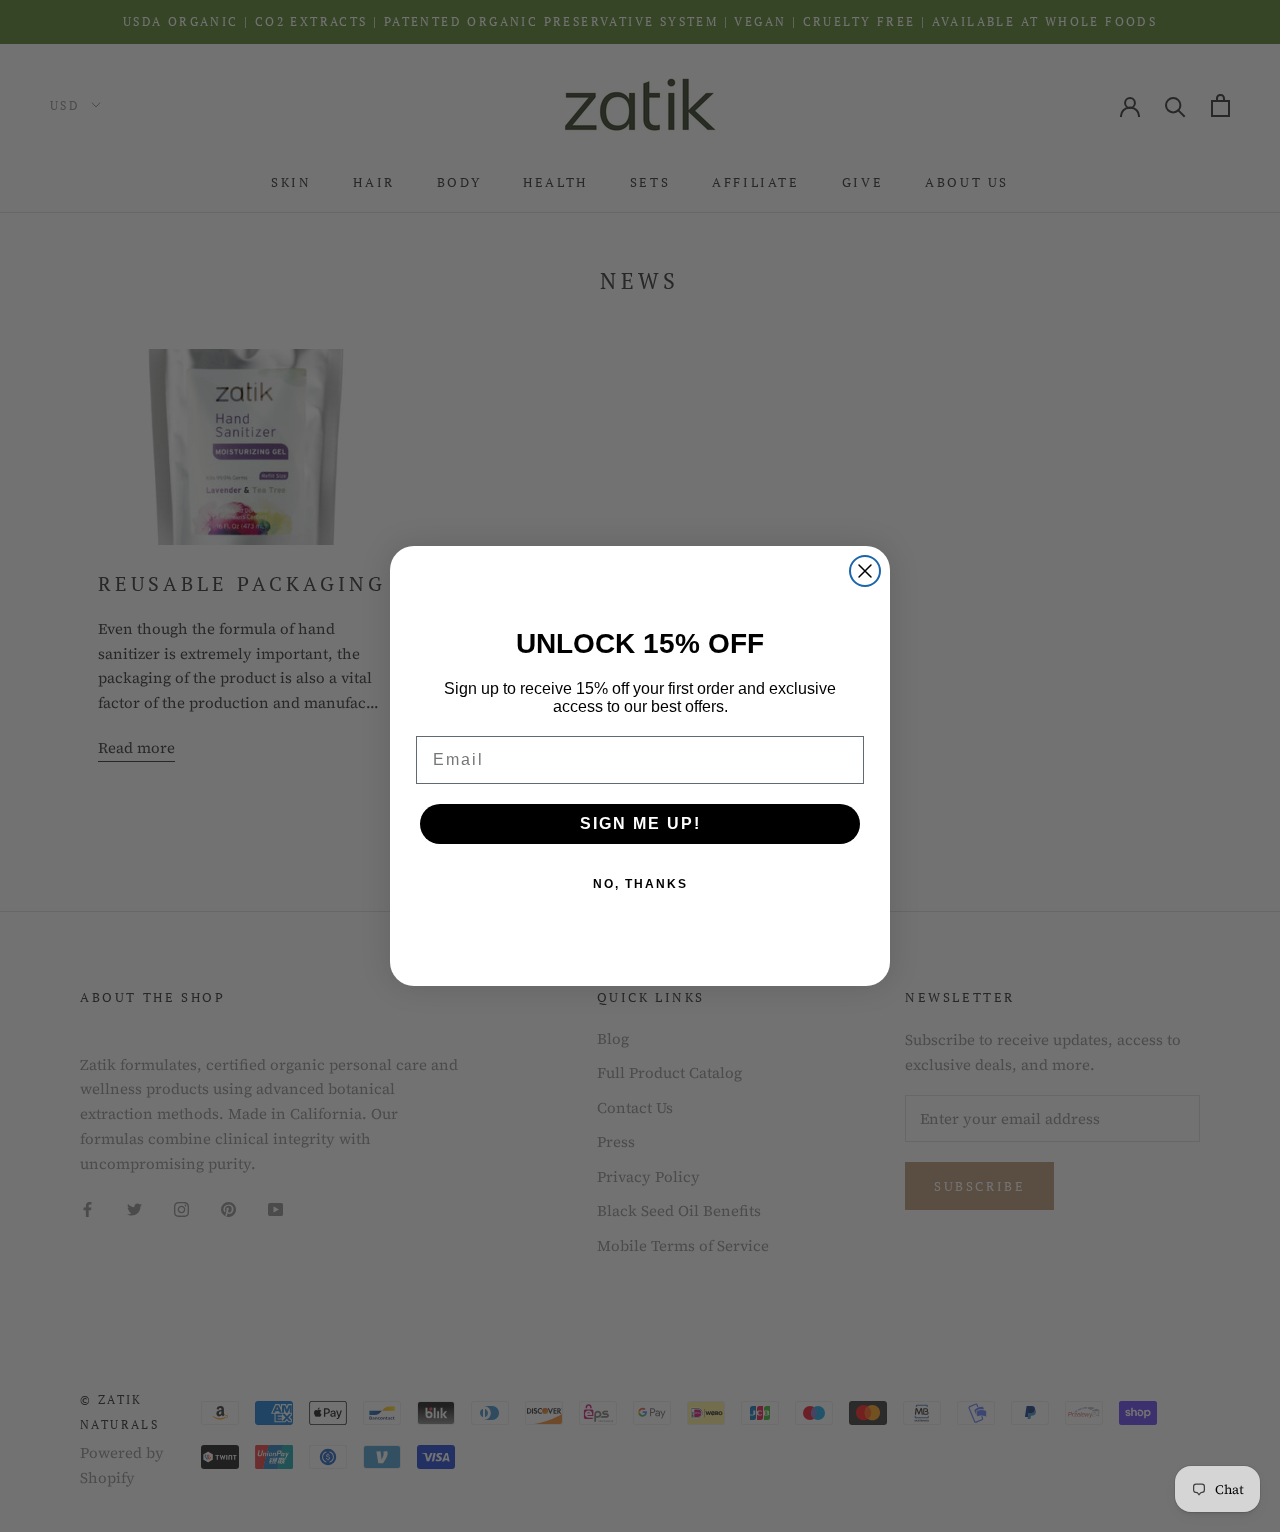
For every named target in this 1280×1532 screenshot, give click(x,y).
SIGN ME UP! (640, 823)
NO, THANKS (640, 884)
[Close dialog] (865, 571)
